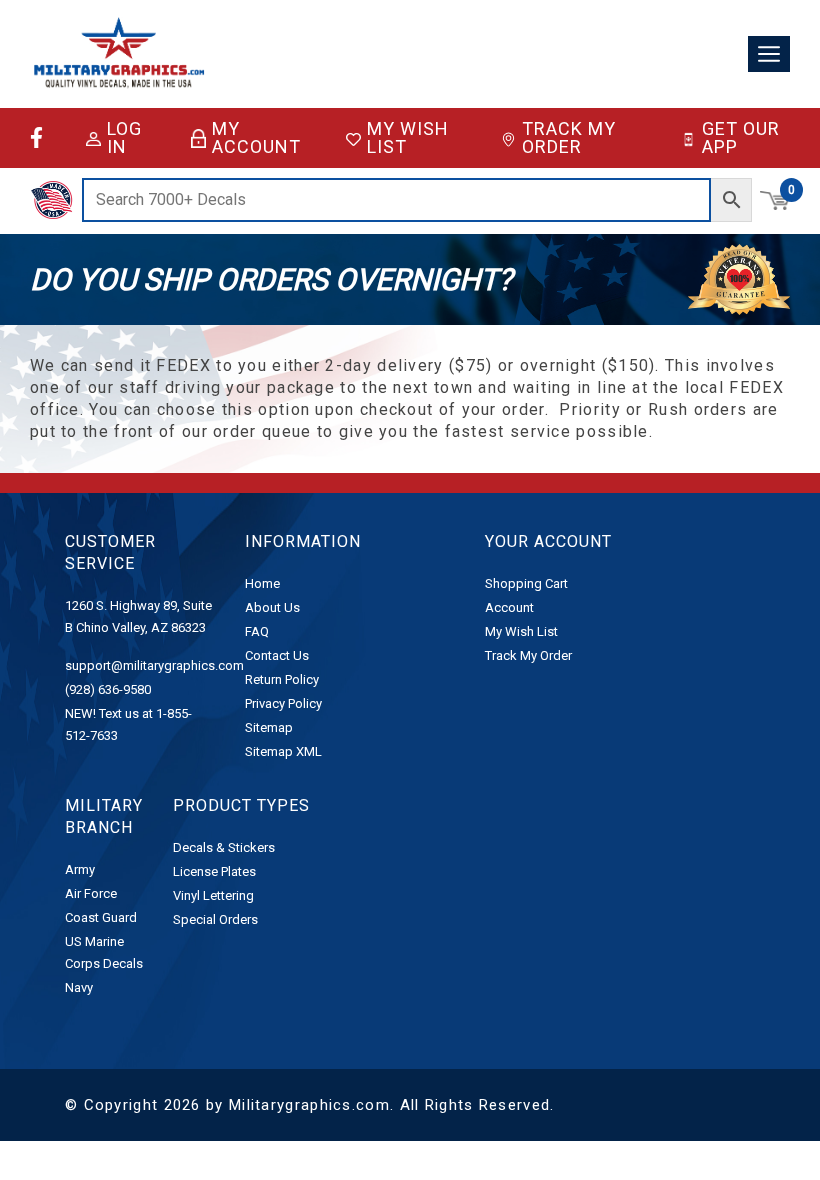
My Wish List (408, 138)
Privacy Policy (283, 703)
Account (509, 607)
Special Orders (215, 919)
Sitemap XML (283, 751)
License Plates (214, 871)
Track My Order (569, 138)
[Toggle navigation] (769, 54)
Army (80, 869)
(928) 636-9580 (108, 689)
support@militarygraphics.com (154, 665)
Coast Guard (101, 917)
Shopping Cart (526, 583)
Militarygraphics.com (309, 1105)
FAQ (257, 631)
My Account (256, 138)
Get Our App (741, 138)
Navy (79, 987)
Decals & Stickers (224, 847)
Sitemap (269, 727)
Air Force (91, 893)
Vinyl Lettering (213, 895)
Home (262, 583)
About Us (272, 607)
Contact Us (277, 655)
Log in (124, 138)
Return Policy (282, 679)
